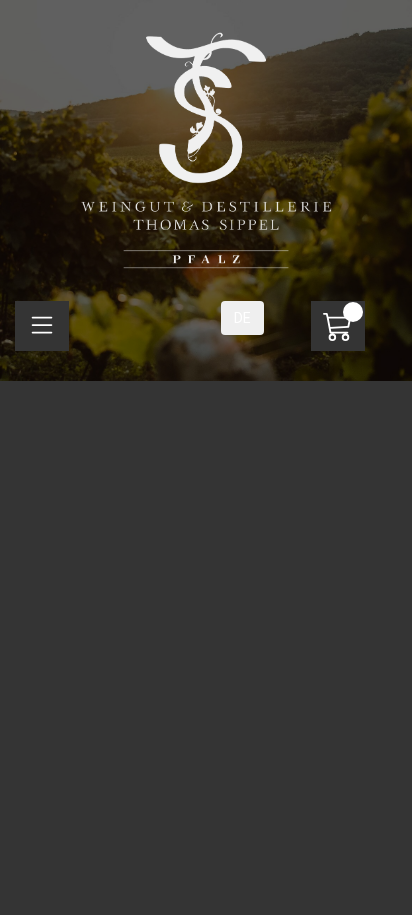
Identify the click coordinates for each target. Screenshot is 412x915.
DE (242, 318)
